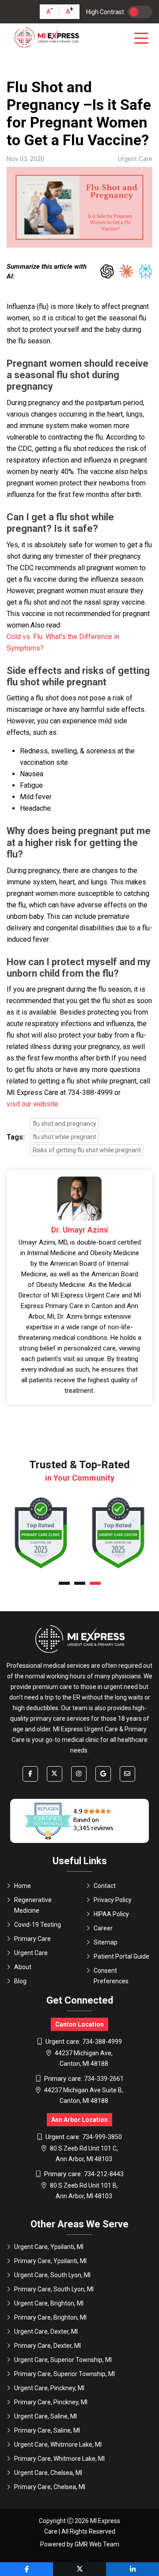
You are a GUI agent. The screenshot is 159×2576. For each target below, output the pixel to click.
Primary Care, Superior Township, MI (64, 2374)
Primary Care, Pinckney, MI (51, 2402)
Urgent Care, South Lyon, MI (52, 2275)
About (23, 1967)
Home (23, 1886)
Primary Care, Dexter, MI (47, 2346)
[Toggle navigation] (143, 38)
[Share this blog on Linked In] (132, 2569)
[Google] (103, 1774)
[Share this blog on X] (79, 2569)
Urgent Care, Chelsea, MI (48, 2473)
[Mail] (127, 1774)
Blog (20, 1981)
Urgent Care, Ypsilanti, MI (49, 2247)
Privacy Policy (113, 1900)
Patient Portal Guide (121, 1956)
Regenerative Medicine (33, 1905)
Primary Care (32, 1939)
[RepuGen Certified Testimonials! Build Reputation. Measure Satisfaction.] (79, 1821)
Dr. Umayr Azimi (80, 1230)
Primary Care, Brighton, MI (50, 2317)
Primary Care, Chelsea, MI (50, 2487)
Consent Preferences (111, 1976)
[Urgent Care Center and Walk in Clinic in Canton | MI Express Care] (46, 38)
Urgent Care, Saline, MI (45, 2416)
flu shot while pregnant (64, 1137)
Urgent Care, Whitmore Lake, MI (58, 2444)
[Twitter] (55, 1774)
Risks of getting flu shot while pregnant (87, 1150)
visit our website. (33, 1104)
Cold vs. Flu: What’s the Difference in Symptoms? (63, 642)
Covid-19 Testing (38, 1925)
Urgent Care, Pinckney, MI (49, 2388)
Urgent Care (31, 1953)
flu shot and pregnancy (64, 1124)
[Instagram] (79, 1774)
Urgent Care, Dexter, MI (46, 2332)
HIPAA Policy (111, 1914)
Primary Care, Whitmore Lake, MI (59, 2459)
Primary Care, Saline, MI (47, 2430)
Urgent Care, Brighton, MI (49, 2303)
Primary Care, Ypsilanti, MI (50, 2261)
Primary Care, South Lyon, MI (54, 2289)
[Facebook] (30, 1774)
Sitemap (106, 1942)
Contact (105, 1886)
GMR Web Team (97, 2544)
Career (103, 1928)
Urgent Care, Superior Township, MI (63, 2360)
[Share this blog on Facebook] (26, 2569)
